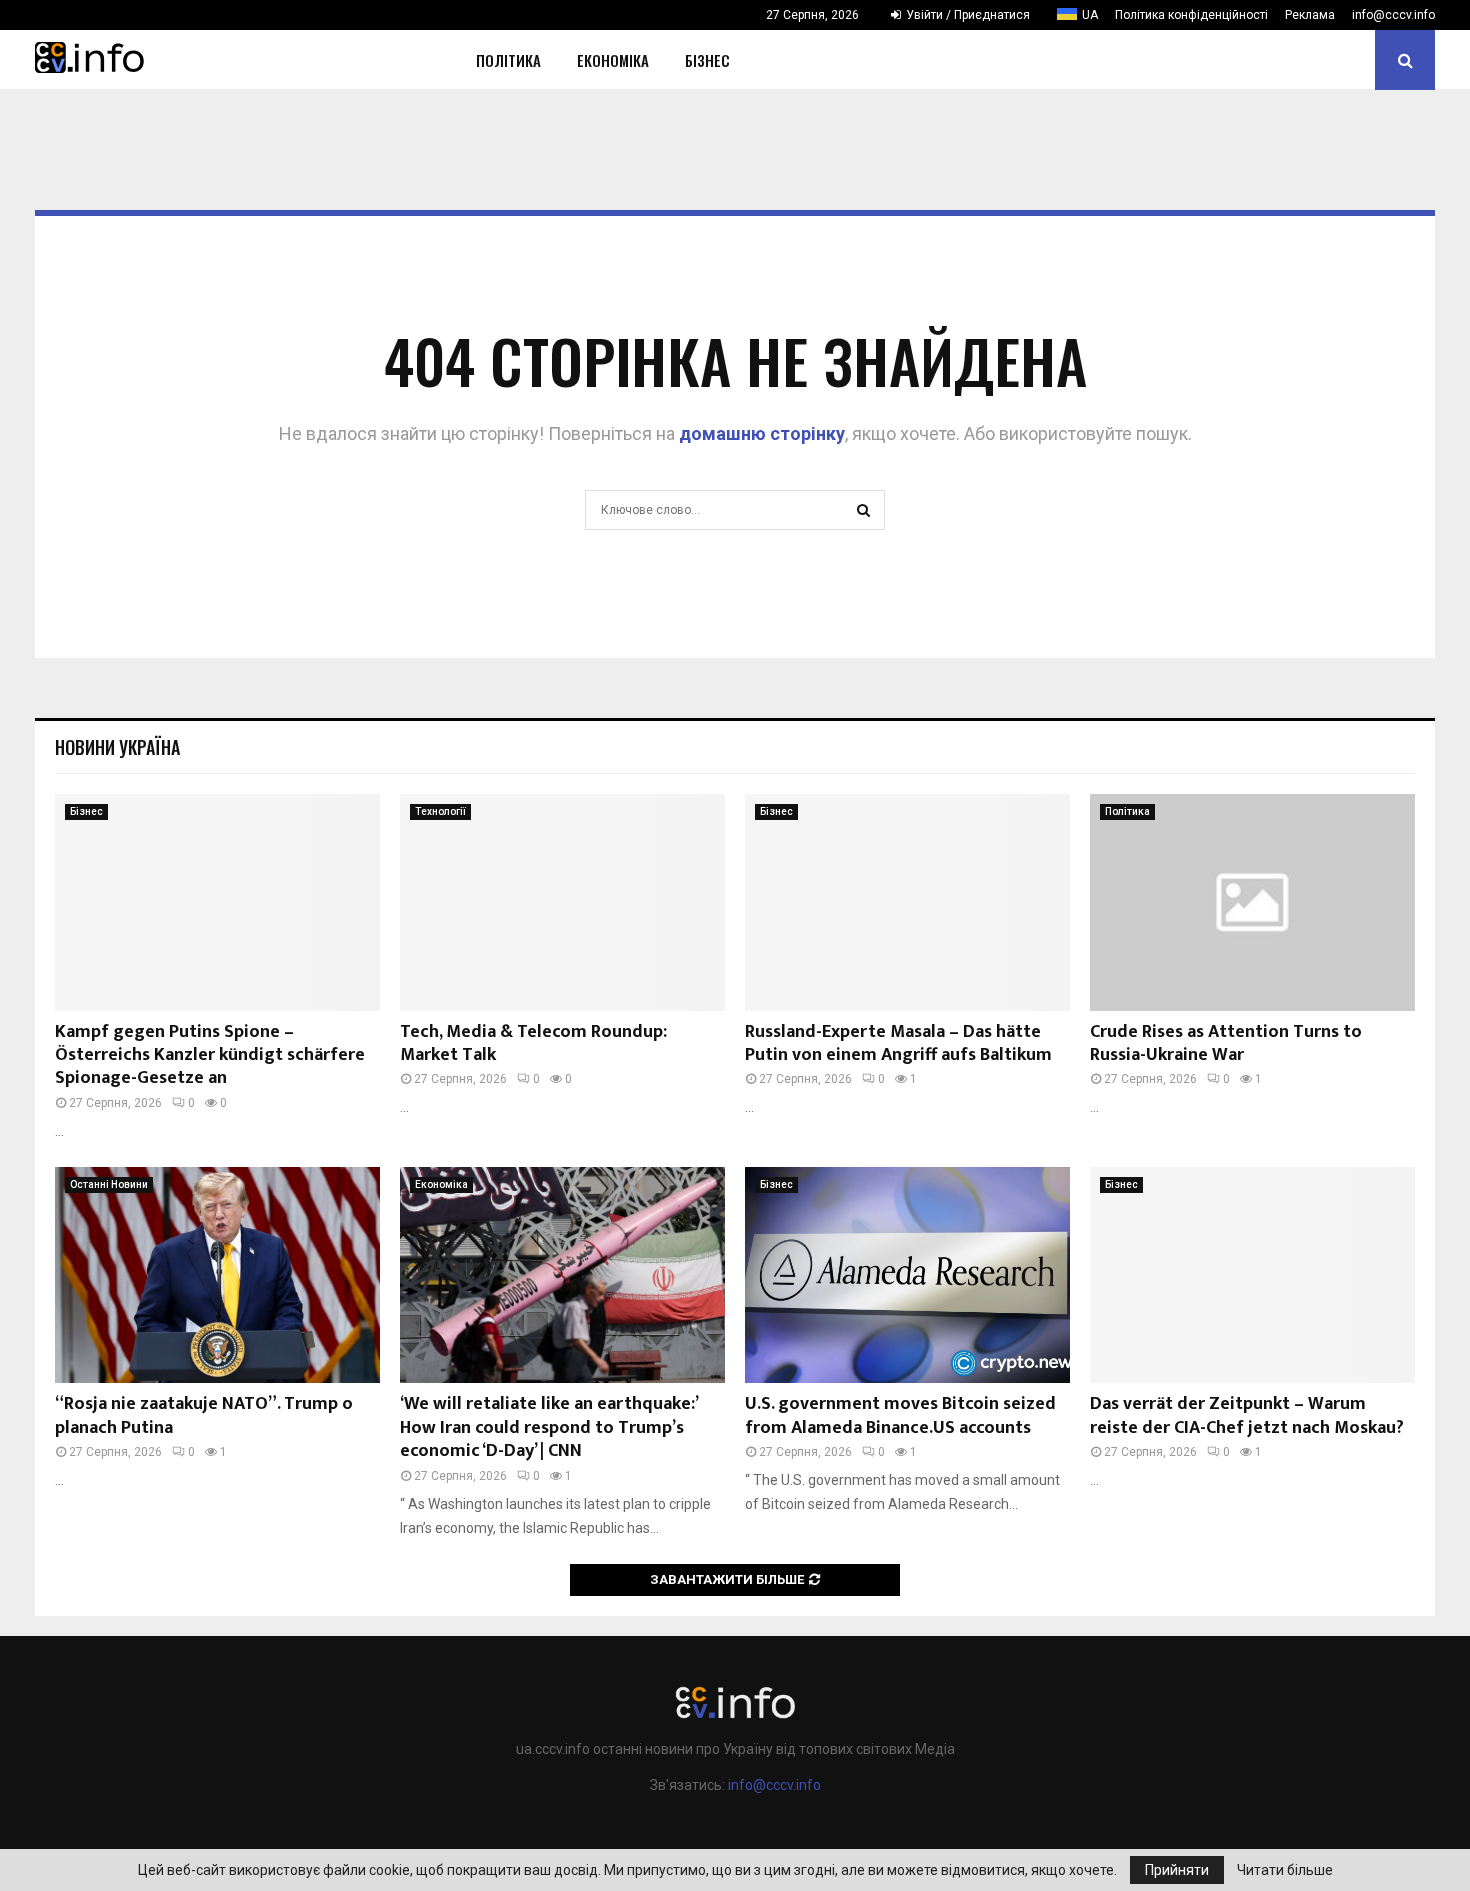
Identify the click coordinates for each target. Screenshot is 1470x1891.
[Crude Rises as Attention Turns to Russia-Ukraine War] (1252, 902)
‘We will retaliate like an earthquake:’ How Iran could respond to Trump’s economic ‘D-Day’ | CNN (548, 1427)
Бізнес (707, 60)
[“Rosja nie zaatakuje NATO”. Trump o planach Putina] (217, 1275)
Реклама (1310, 15)
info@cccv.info (1393, 15)
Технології (440, 811)
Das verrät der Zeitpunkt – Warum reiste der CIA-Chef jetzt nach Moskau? (1247, 1415)
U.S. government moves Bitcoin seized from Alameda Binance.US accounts (900, 1415)
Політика (508, 60)
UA (1090, 15)
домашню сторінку (762, 433)
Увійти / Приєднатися (966, 15)
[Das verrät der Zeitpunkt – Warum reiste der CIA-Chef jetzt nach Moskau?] (1252, 1275)
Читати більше (1285, 1870)
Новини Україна (117, 747)
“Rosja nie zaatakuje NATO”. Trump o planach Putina (204, 1415)
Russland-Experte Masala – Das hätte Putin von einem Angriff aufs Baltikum (898, 1043)
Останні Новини (109, 1184)
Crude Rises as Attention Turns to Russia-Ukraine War (1226, 1043)
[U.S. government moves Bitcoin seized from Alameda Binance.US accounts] (907, 1275)
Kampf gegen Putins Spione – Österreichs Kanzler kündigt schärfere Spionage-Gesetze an (210, 1055)
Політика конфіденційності (1191, 15)
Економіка (613, 60)
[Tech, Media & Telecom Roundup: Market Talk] (562, 902)
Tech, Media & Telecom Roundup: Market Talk (533, 1043)
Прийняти (1177, 1870)
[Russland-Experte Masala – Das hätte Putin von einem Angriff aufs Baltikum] (907, 902)
